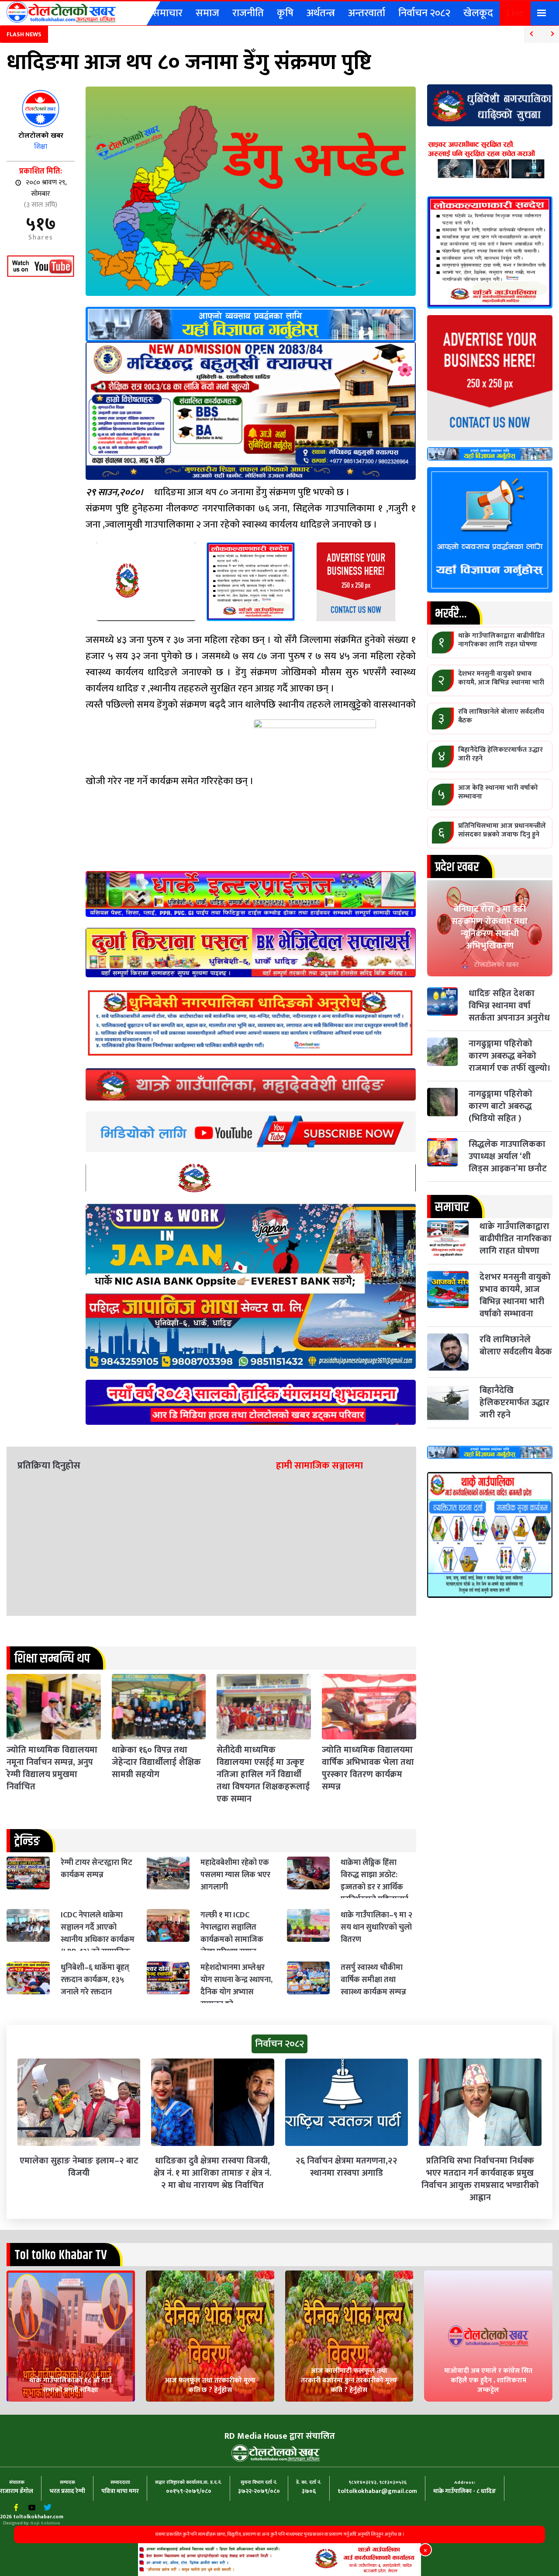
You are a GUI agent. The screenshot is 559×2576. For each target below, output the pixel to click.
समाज (207, 13)
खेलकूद (478, 13)
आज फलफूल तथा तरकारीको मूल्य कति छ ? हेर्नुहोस (210, 2385)
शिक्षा (41, 147)
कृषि (285, 13)
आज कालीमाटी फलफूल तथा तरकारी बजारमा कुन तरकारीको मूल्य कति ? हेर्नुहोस (349, 2380)
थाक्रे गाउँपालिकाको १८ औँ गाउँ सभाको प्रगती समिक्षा (71, 2385)
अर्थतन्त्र (321, 13)
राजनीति (248, 13)
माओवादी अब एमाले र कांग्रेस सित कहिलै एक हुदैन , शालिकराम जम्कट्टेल (488, 2380)
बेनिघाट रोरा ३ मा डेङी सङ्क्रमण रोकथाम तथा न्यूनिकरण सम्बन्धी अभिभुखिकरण (490, 927)
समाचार (167, 13)
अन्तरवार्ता (367, 13)
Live (515, 13)
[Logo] (61, 12)
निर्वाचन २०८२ (424, 13)
